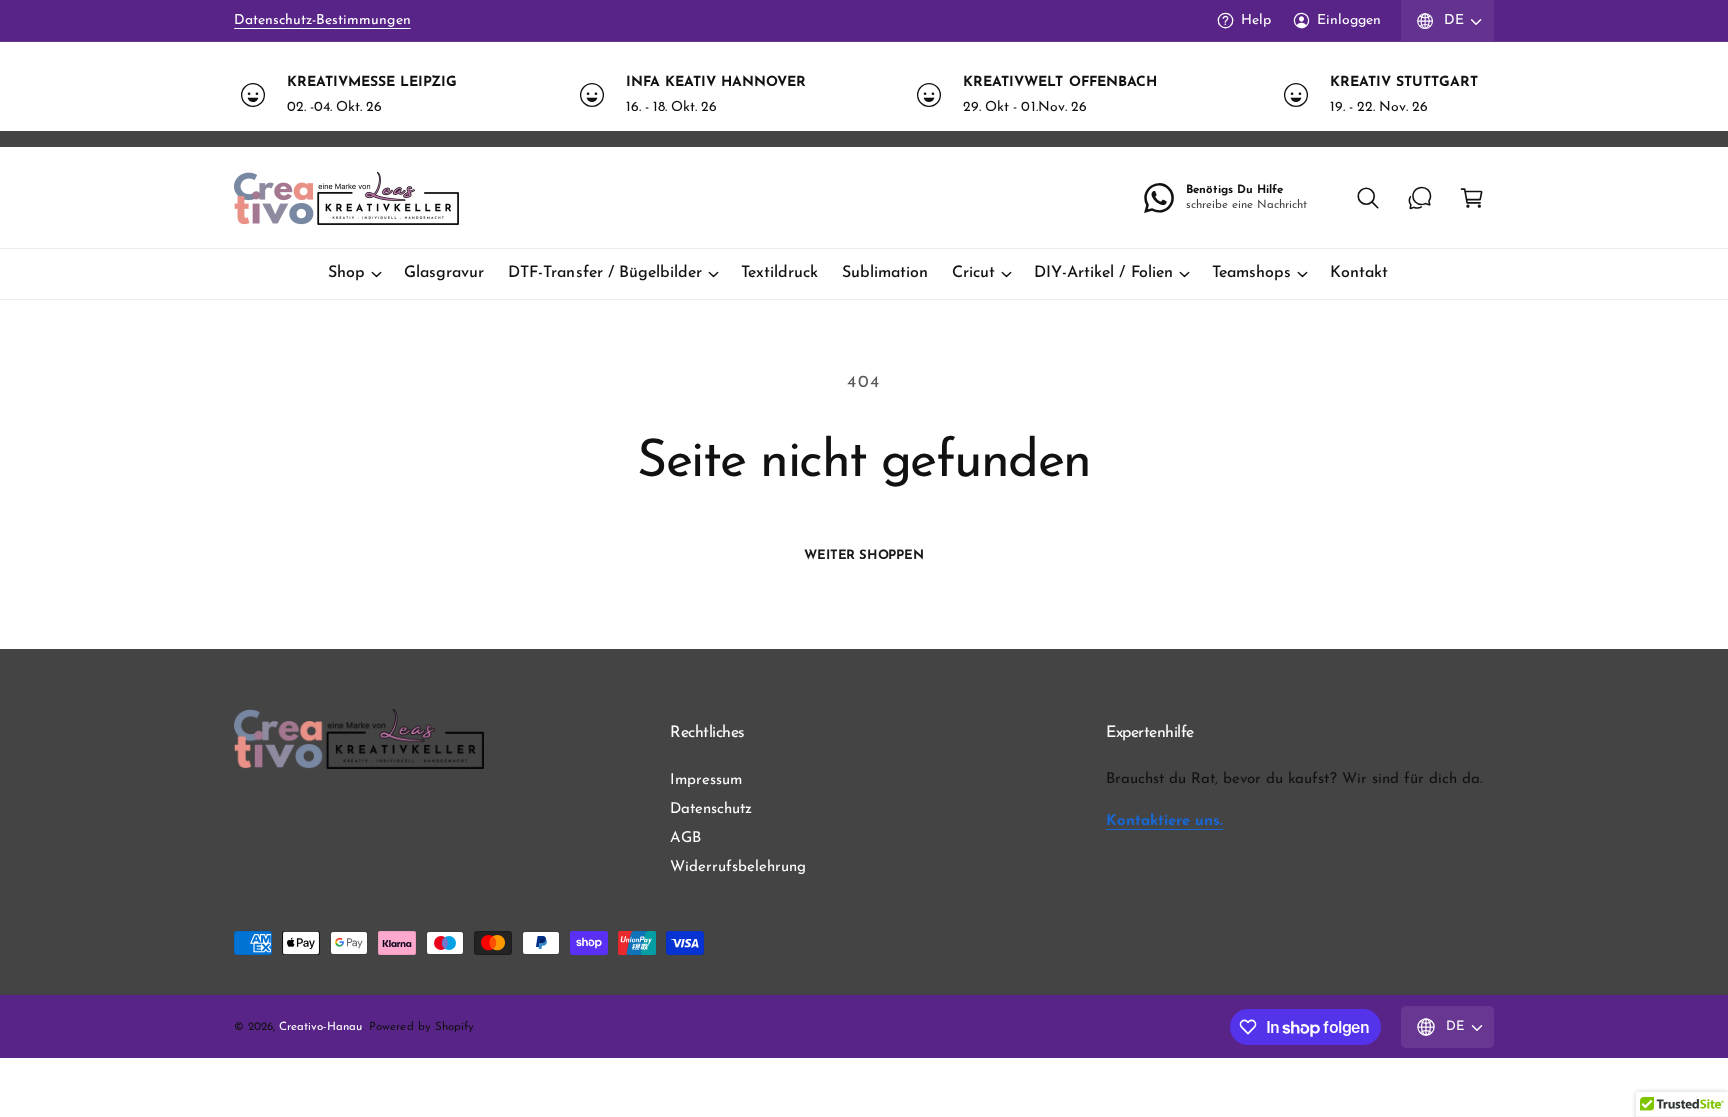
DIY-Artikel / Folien (1103, 273)
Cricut (973, 273)
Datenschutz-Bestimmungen (322, 20)
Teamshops (1251, 273)
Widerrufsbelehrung (738, 867)
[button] (1368, 198)
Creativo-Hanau (320, 1027)
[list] (864, 95)
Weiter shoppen (863, 555)
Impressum (706, 780)
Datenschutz (711, 809)
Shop (346, 273)
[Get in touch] (1420, 198)
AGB (685, 838)
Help (1256, 20)
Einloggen (1349, 20)
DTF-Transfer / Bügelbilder (604, 273)
